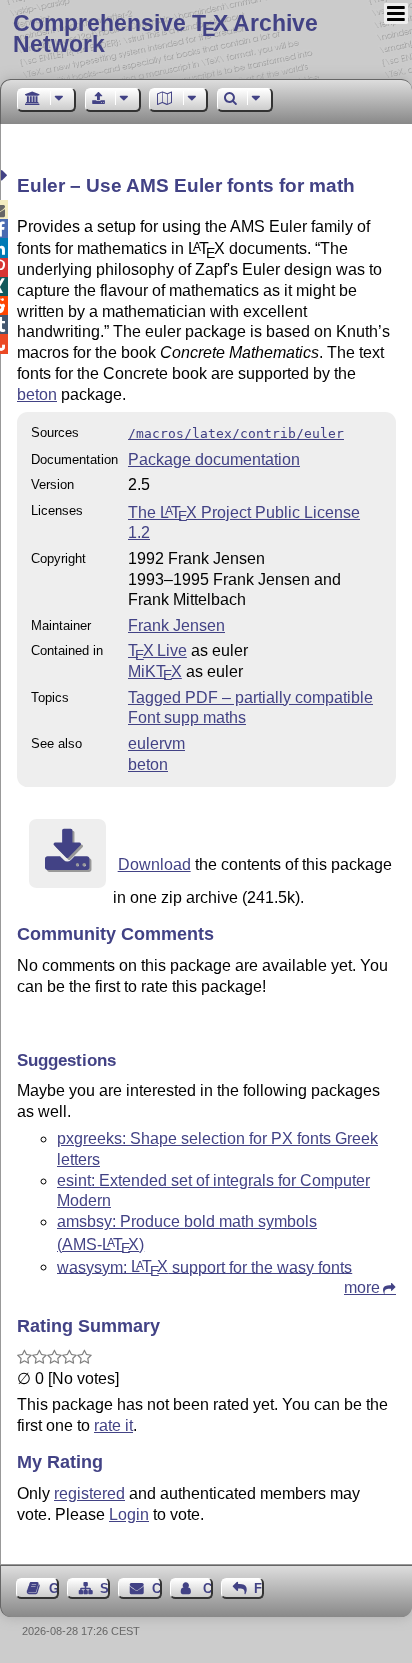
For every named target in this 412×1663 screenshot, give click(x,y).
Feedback (259, 1588)
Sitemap (105, 1588)
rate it (113, 1425)
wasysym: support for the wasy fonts (204, 1266)
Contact (156, 1588)
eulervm (156, 743)
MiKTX (155, 671)
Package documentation (214, 459)
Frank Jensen (176, 625)
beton (37, 394)
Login (129, 1514)
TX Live (157, 650)
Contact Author (208, 1588)
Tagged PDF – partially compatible (250, 697)
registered (89, 1493)
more (362, 1287)
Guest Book (54, 1588)
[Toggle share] (6, 175)
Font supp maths (187, 717)
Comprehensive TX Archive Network (165, 33)
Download (154, 864)
